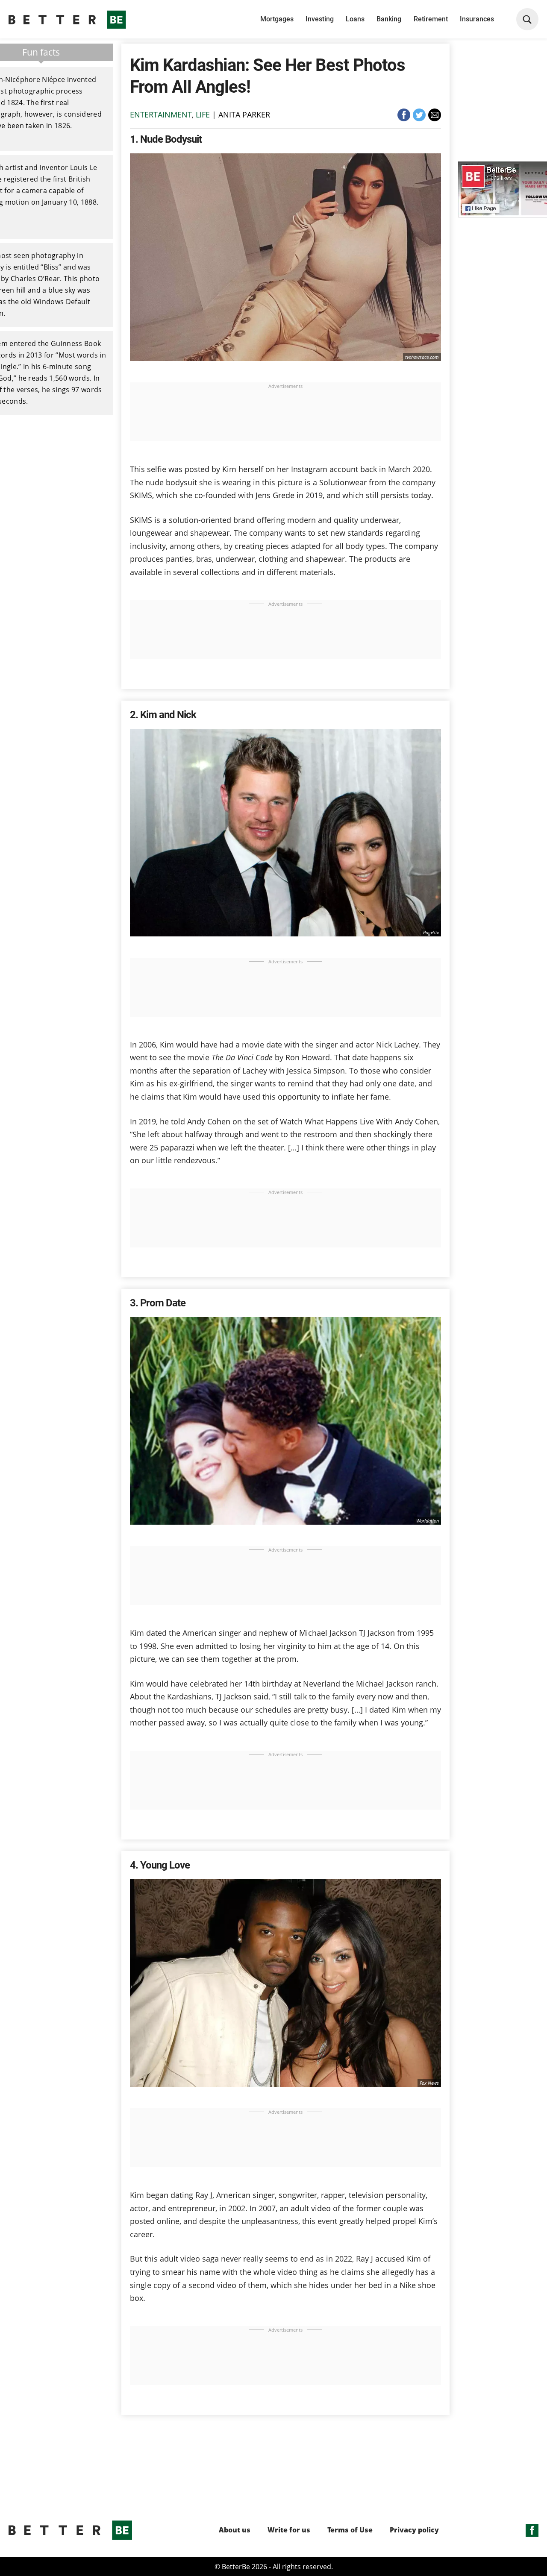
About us (235, 2530)
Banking (389, 19)
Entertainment (161, 114)
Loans (355, 19)
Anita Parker (244, 114)
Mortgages (277, 19)
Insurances (477, 19)
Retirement (431, 19)
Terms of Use (350, 2530)
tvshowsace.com (422, 357)
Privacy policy (414, 2530)
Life (203, 114)
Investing (320, 19)
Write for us (289, 2530)
